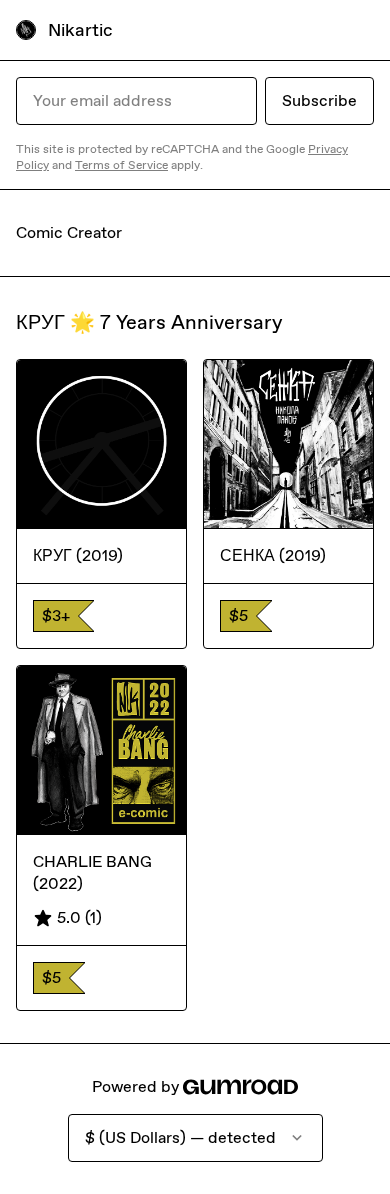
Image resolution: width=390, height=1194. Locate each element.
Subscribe (319, 100)
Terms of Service (121, 165)
